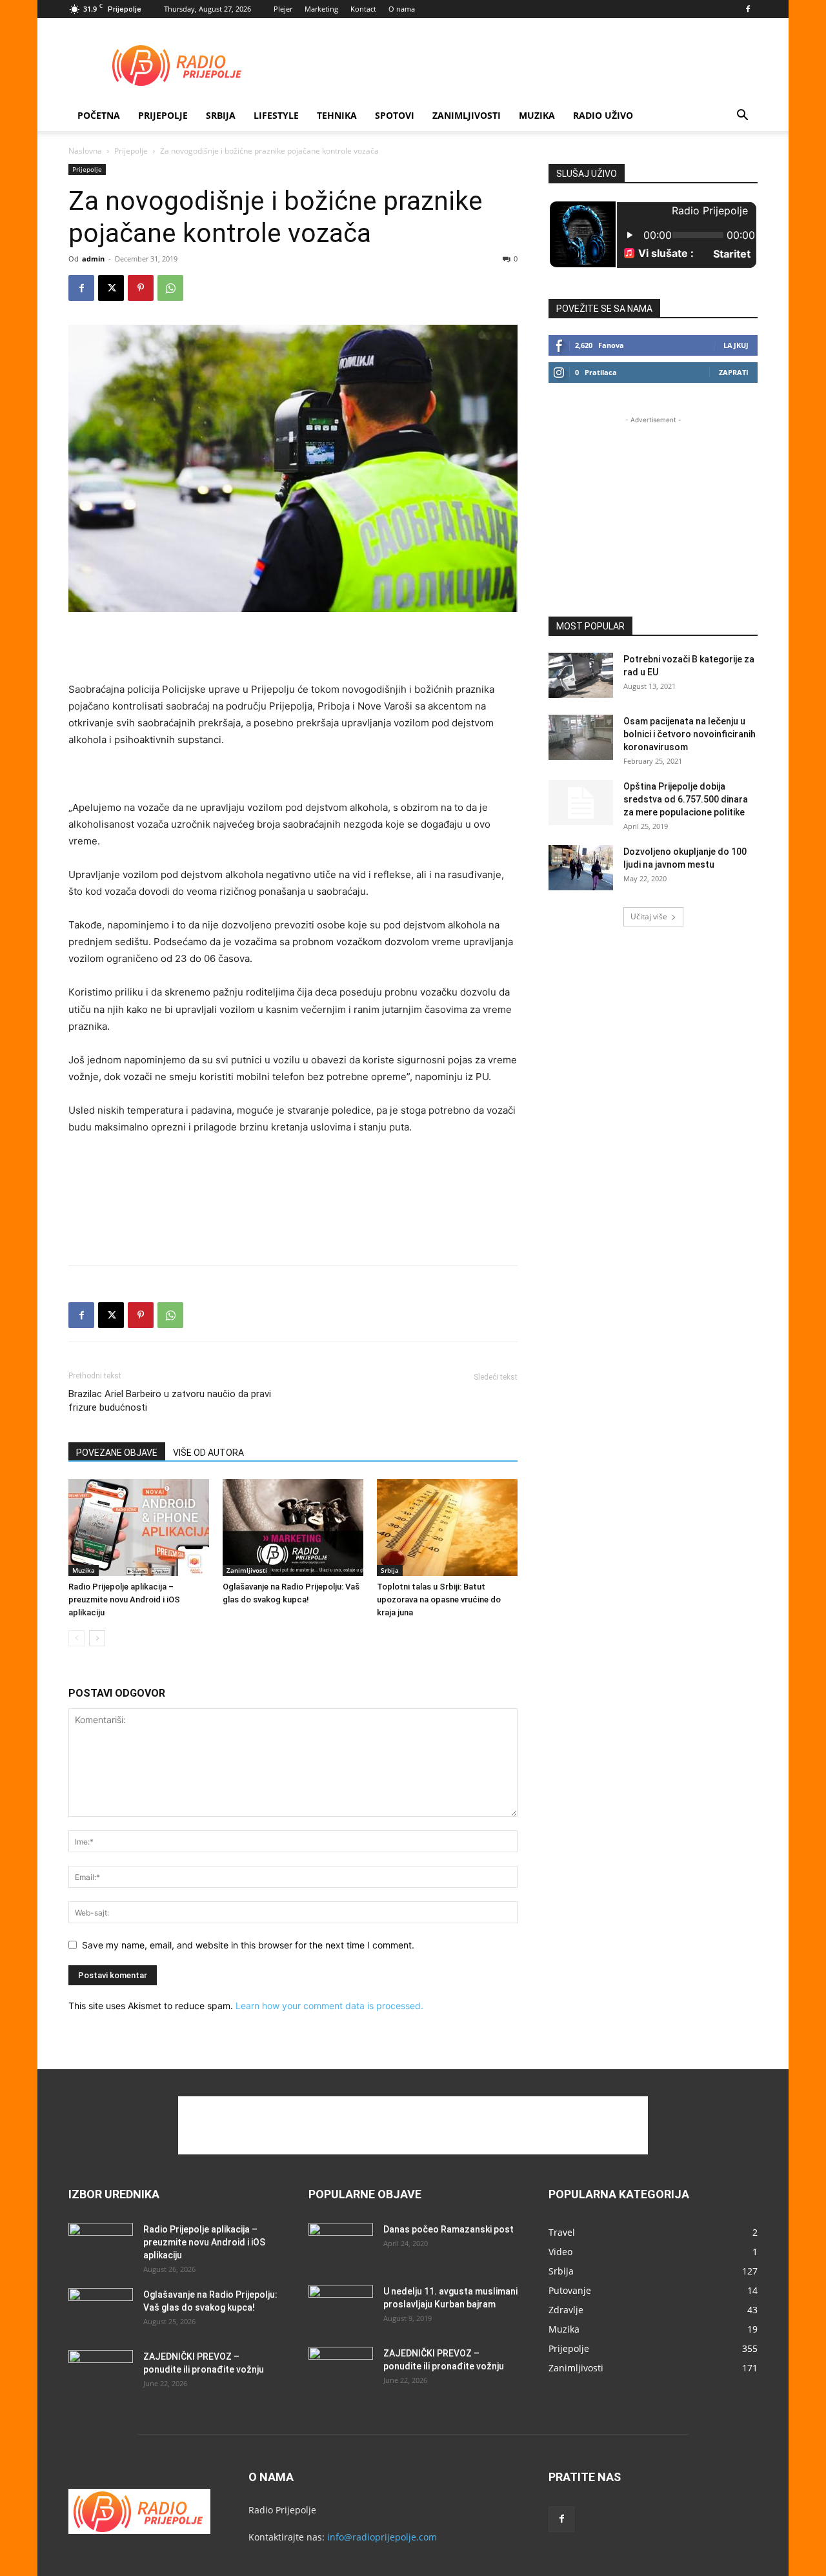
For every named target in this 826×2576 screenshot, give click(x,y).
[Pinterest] (141, 288)
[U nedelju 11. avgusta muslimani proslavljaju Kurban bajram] (341, 2307)
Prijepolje (163, 115)
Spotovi (395, 115)
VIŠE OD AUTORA (208, 1453)
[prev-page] (76, 1638)
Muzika (537, 115)
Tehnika (337, 115)
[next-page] (97, 1638)
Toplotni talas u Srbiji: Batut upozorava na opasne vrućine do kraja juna (439, 1600)
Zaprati (734, 372)
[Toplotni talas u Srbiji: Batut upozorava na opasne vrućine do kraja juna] (447, 1528)
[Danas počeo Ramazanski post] (341, 2245)
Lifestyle (276, 115)
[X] (111, 288)
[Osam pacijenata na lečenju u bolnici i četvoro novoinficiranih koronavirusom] (581, 737)
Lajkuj (736, 345)
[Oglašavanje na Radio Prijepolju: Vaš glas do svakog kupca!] (293, 1528)
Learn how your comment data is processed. (329, 2006)
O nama (402, 9)
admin (93, 259)
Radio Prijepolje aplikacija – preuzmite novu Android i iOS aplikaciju (124, 1600)
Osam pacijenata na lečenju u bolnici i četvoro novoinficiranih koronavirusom (690, 734)
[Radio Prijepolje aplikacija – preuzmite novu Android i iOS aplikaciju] (139, 1528)
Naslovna (85, 151)
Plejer (283, 9)
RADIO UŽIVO (603, 115)
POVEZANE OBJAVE (117, 1453)
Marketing (321, 9)
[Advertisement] (523, 65)
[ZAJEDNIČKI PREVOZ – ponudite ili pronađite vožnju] (101, 2373)
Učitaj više (649, 916)
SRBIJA (221, 115)
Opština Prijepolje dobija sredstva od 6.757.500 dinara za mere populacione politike (686, 799)
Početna (99, 115)
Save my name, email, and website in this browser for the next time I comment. (248, 1945)
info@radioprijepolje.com (382, 2537)
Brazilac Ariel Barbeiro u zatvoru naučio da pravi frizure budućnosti (170, 1401)
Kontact (363, 9)
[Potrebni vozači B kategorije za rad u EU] (581, 675)
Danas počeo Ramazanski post (448, 2229)
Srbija (390, 1570)
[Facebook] (748, 9)
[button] (742, 117)
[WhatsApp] (170, 288)
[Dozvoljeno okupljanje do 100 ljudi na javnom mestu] (581, 868)
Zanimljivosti (467, 115)
